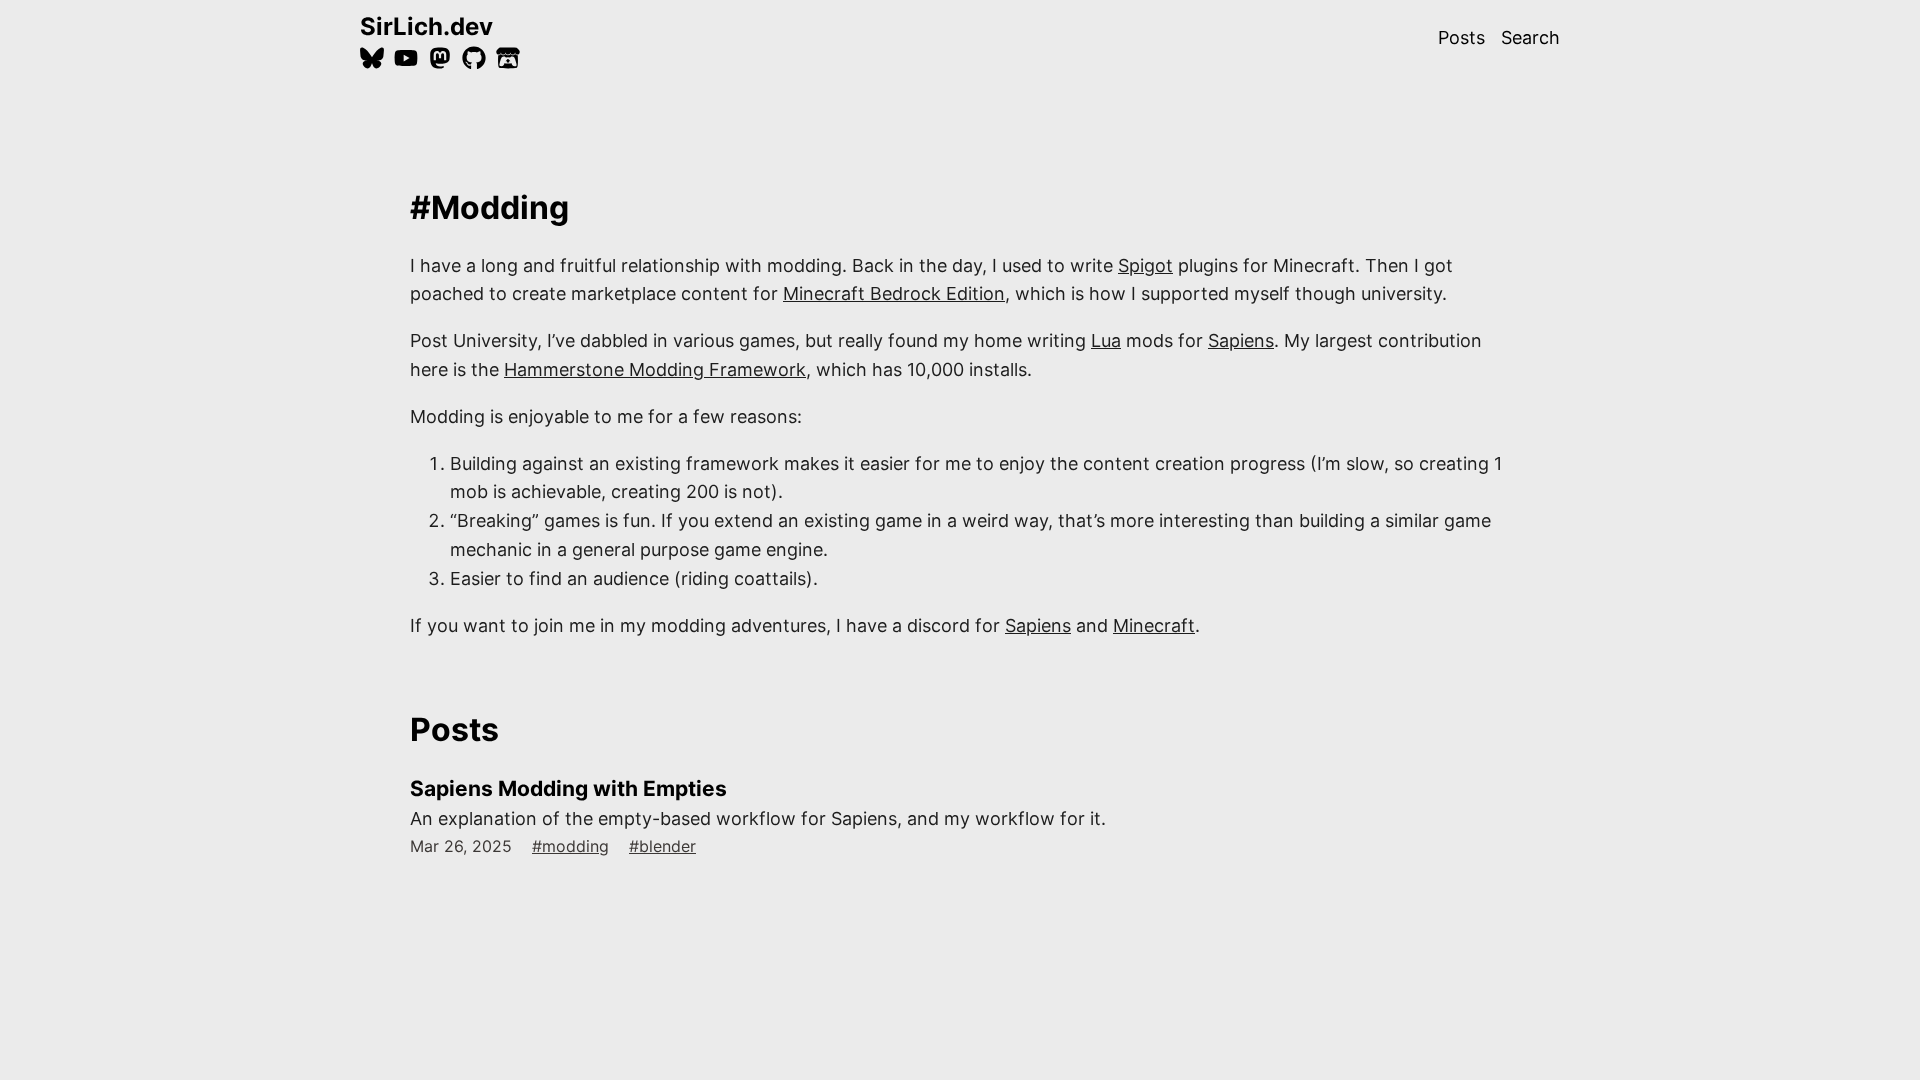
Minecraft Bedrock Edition (894, 293)
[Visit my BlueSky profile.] (372, 58)
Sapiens (1241, 340)
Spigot (1145, 265)
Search (1530, 37)
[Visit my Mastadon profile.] (440, 58)
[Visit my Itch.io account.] (508, 58)
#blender (662, 846)
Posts (1461, 37)
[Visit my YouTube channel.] (406, 58)
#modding (570, 846)
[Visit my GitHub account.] (474, 58)
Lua (1106, 340)
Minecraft (1154, 625)
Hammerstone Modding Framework (655, 369)
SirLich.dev (426, 26)
